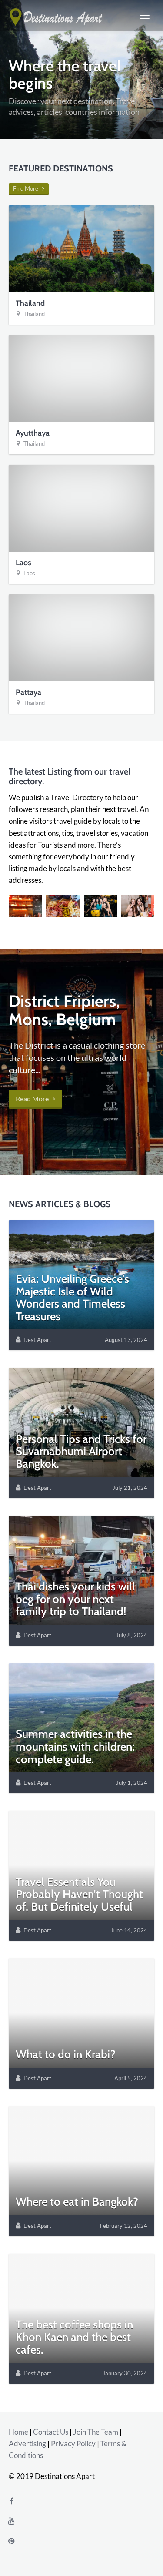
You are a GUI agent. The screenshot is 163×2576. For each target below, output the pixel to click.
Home (18, 2432)
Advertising (27, 2444)
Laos (23, 563)
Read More (34, 1098)
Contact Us (51, 2432)
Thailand (30, 303)
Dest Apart (37, 1340)
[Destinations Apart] (57, 16)
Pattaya (28, 692)
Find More (28, 188)
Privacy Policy (73, 2444)
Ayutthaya (33, 433)
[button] (25, 906)
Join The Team (96, 2432)
